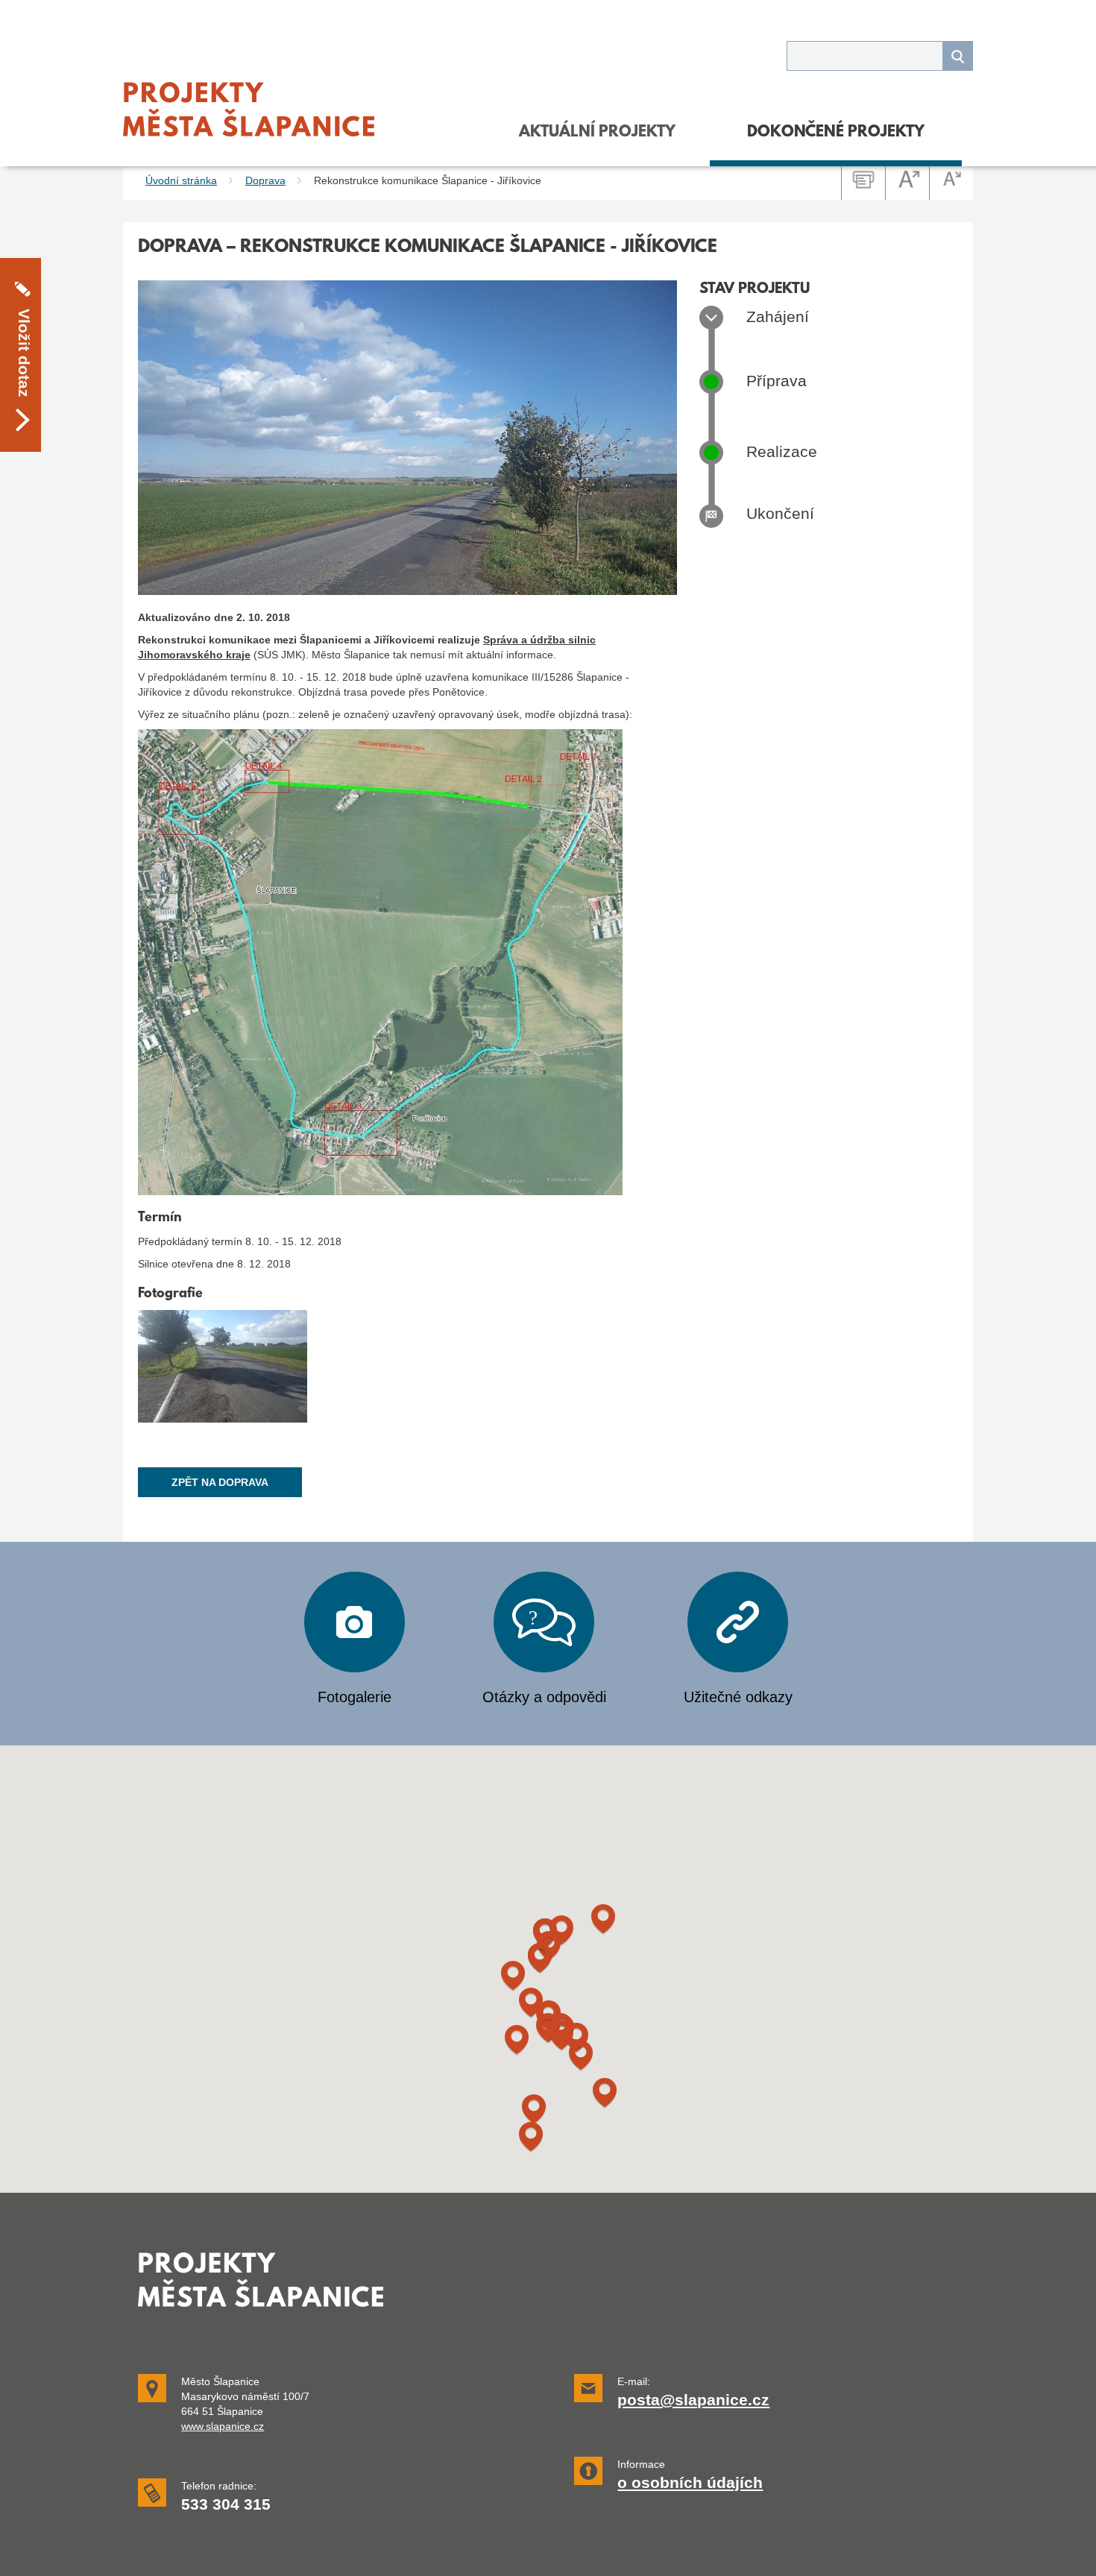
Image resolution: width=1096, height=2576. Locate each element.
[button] (534, 2110)
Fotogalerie (355, 1697)
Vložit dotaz (24, 352)
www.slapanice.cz (223, 2426)
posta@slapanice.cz (693, 2400)
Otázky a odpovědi (544, 1697)
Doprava (265, 180)
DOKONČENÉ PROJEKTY (836, 133)
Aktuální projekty (597, 133)
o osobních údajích (690, 2483)
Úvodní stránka (181, 180)
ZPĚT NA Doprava (220, 1482)
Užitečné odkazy (738, 1697)
